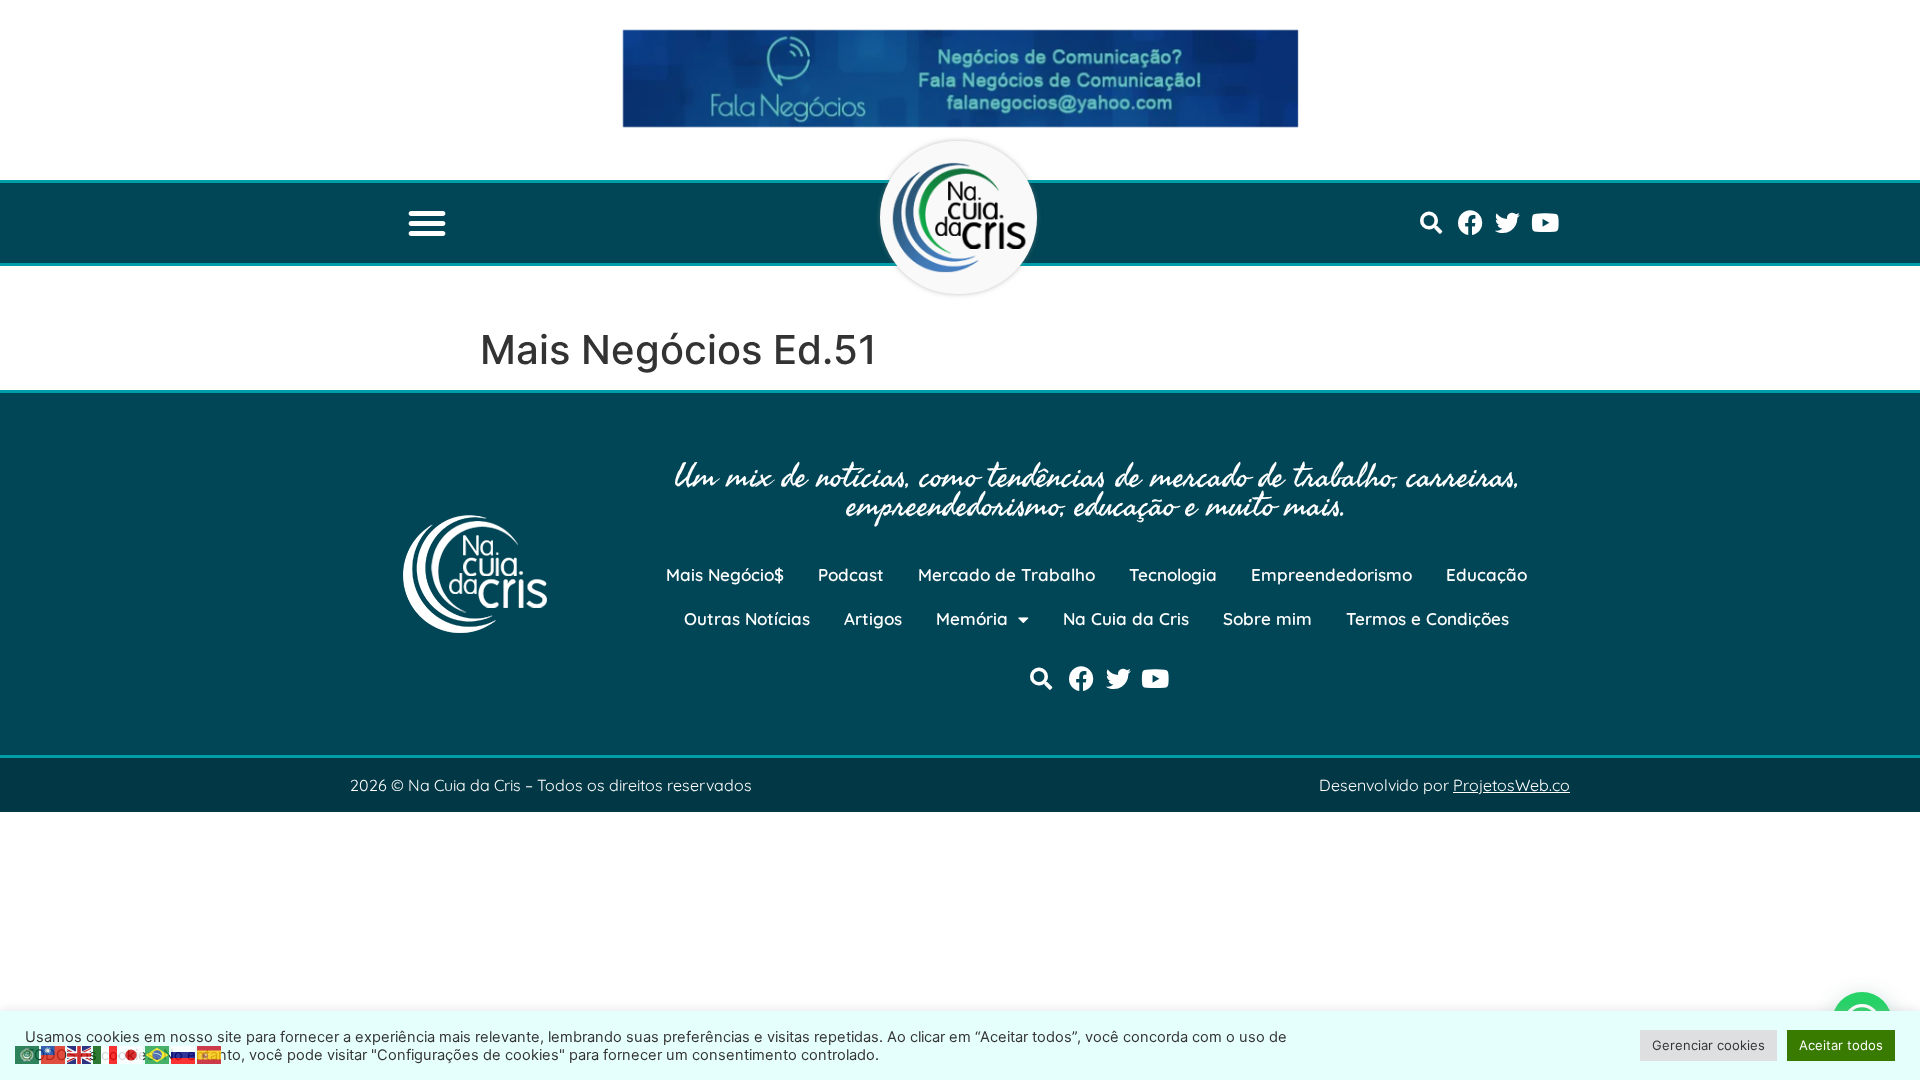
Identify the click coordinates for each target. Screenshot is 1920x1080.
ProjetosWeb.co (1511, 785)
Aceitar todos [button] (1841, 1045)
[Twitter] (1507, 222)
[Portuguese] (158, 1053)
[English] (80, 1053)
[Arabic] (28, 1053)
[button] (427, 223)
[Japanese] (132, 1053)
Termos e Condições (1427, 618)
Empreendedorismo (1331, 574)
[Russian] (184, 1053)
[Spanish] (210, 1053)
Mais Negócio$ (725, 574)
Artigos (873, 618)
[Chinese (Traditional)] (54, 1053)
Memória (972, 618)
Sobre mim (1267, 618)
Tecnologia (1173, 574)
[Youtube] (1544, 222)
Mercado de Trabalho (1006, 574)
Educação (1486, 574)
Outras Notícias (747, 618)
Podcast (851, 574)
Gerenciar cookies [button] (1708, 1045)
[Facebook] (1470, 222)
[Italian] (106, 1053)
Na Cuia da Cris (1126, 618)
